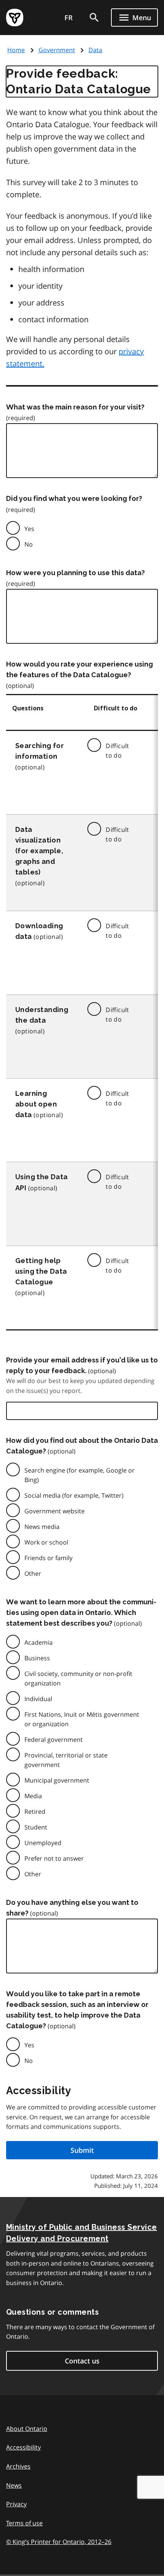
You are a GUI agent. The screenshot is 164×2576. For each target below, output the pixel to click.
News (14, 2485)
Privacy (16, 2504)
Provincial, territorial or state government (66, 1760)
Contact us (82, 2361)
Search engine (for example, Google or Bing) (80, 1475)
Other (33, 1573)
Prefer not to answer (54, 1858)
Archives (18, 2466)
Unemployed (43, 1843)
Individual (38, 1699)
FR (69, 18)
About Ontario (27, 2429)
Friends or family (48, 1558)
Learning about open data (36, 1104)
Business (37, 1658)
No (29, 544)
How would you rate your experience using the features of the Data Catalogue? (80, 669)
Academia (39, 1642)
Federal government (54, 1740)
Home (16, 50)
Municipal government (57, 1780)
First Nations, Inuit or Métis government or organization (82, 1719)
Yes (29, 529)
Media (33, 1796)
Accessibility (23, 2447)
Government (57, 50)
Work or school (46, 1542)
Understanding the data (42, 1015)
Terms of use (24, 2523)
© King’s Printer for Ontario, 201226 (59, 2542)
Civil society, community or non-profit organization (78, 1678)
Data (95, 50)
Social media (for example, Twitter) (74, 1495)
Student (36, 1827)
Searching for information (39, 751)
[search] (94, 18)
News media (42, 1527)
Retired (35, 1812)
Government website (55, 1511)
